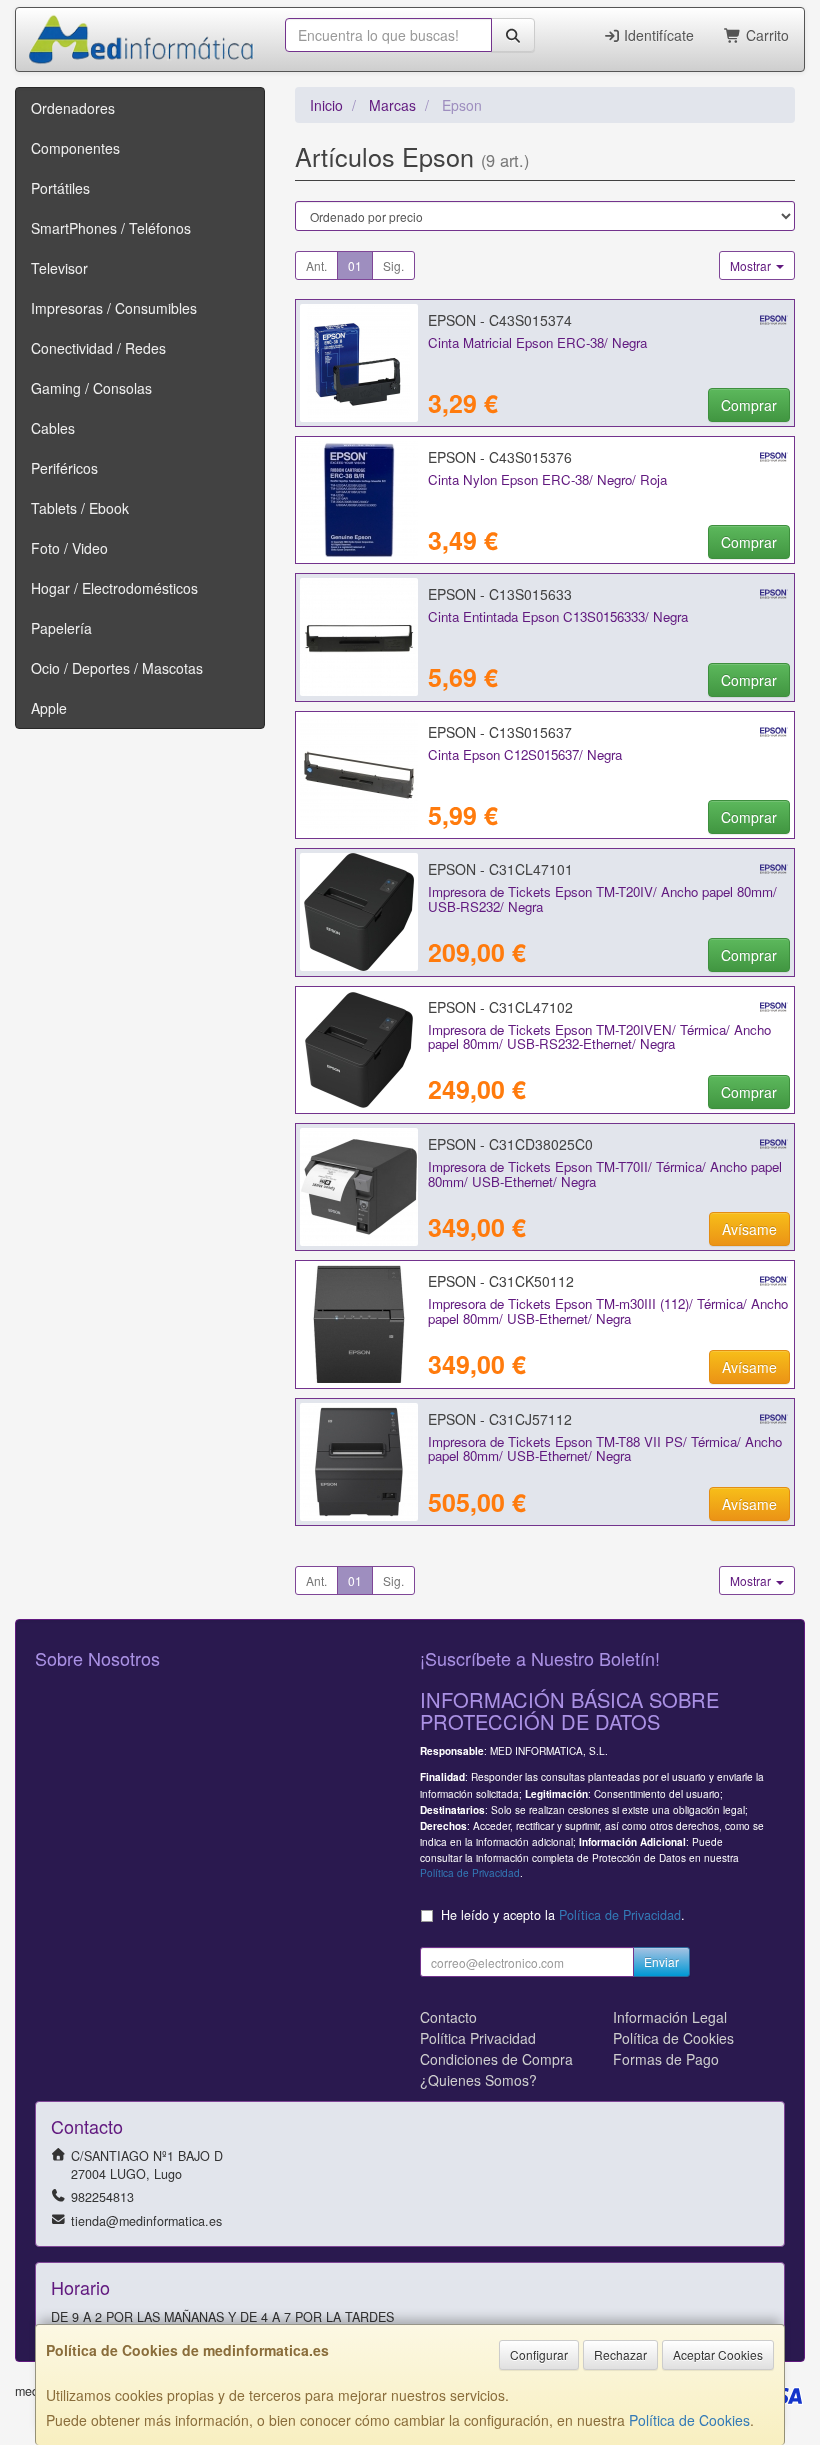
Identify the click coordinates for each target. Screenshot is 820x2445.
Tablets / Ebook (80, 508)
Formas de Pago (666, 2059)
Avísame (749, 1229)
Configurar (539, 2354)
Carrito (765, 35)
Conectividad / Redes (98, 348)
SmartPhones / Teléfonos (111, 228)
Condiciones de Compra (496, 2059)
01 (355, 265)
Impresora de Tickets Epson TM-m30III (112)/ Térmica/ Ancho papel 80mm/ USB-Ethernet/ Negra (608, 1311)
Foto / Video (69, 548)
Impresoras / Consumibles (114, 308)
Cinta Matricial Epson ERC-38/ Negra (537, 342)
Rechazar (620, 2354)
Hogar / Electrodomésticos (114, 588)
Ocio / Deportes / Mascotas (117, 668)
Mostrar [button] (752, 265)
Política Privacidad (478, 2038)
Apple (49, 708)
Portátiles (60, 188)
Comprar (749, 405)
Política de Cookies (689, 2420)
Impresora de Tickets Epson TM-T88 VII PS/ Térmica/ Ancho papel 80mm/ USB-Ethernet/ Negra (605, 1449)
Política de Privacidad (470, 1872)
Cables (53, 428)
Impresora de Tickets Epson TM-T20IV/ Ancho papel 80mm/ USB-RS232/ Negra (602, 899)
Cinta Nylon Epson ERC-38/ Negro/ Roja (547, 479)
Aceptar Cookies (718, 2354)
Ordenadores (73, 108)
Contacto (448, 2017)
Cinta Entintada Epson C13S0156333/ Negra (558, 616)
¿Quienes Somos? (478, 2080)
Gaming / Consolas (91, 388)
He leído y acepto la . (563, 1915)
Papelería (61, 628)
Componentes (75, 148)
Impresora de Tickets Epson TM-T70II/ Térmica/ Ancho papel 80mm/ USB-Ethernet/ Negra (605, 1174)
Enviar (661, 1961)
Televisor (59, 268)
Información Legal (670, 2017)
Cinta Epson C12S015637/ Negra (525, 754)
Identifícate (657, 35)
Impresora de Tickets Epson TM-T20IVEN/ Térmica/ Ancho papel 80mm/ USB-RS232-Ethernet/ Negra (599, 1037)
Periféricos (64, 468)
